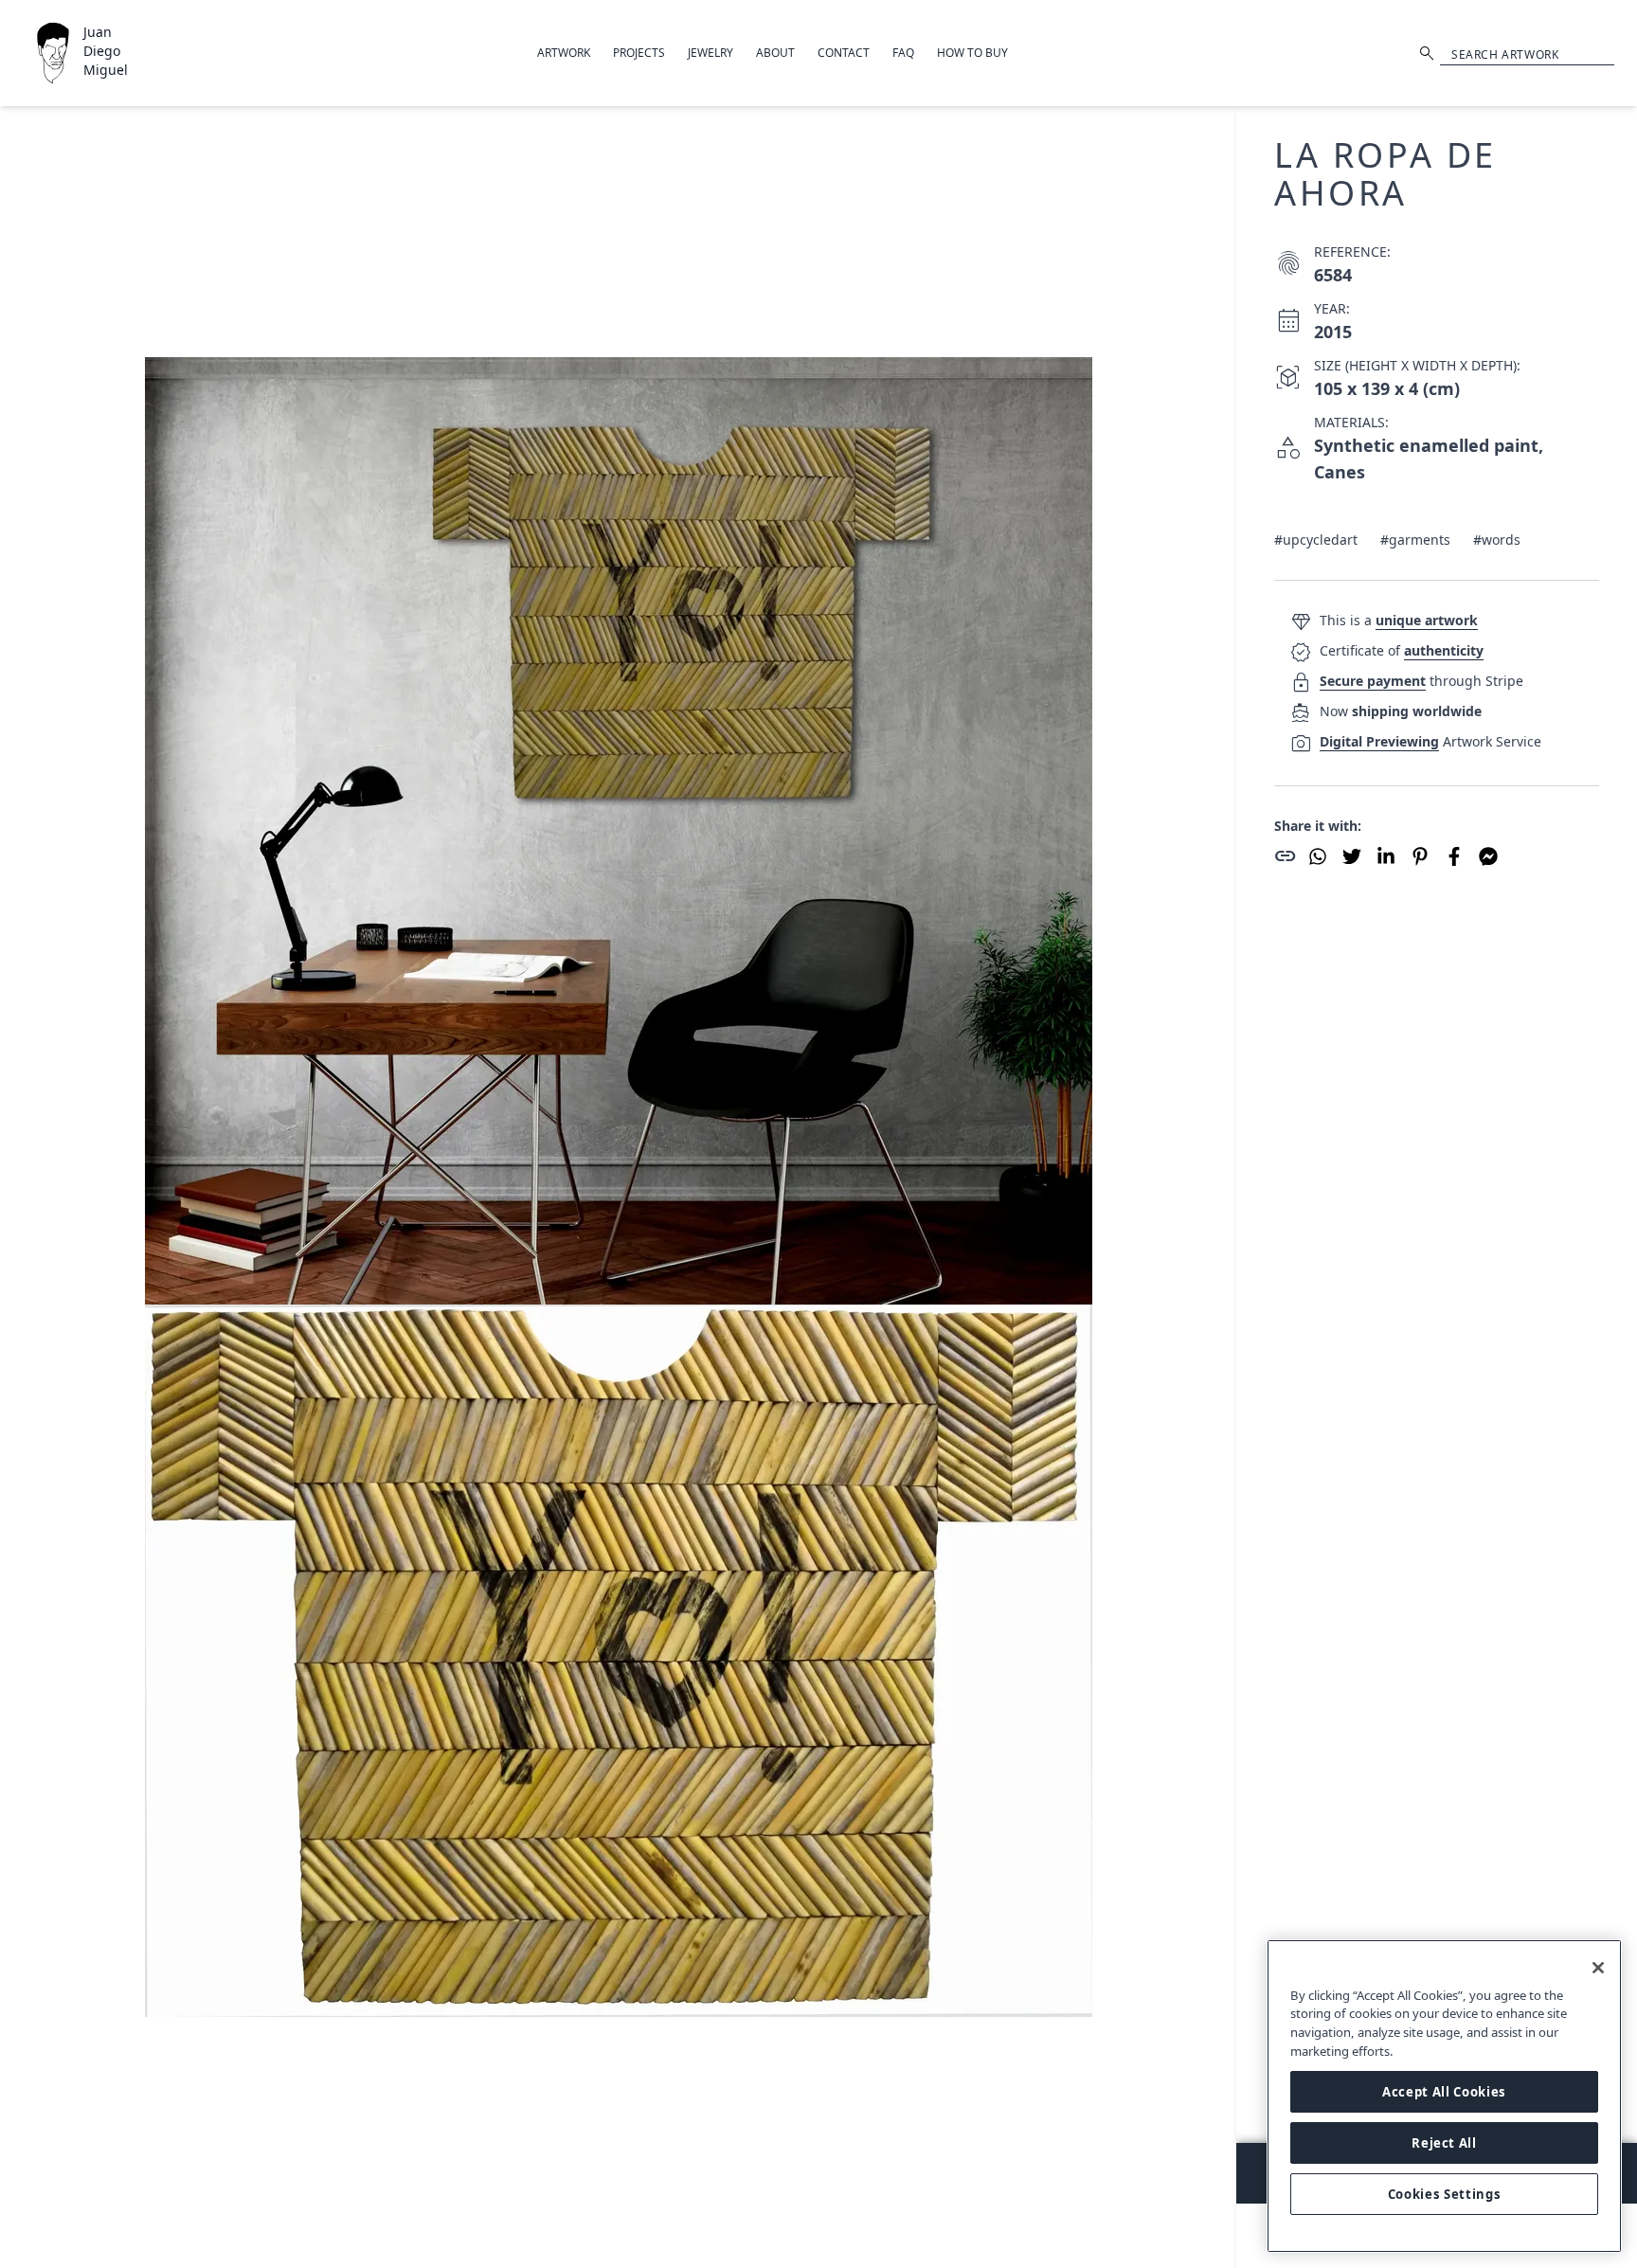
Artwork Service (1430, 741)
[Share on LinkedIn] (1386, 856)
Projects (639, 53)
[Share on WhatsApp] (1318, 856)
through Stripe (1421, 681)
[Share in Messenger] (1488, 856)
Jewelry (711, 53)
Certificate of (1402, 650)
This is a (1399, 620)
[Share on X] (1352, 856)
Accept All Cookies (1444, 2092)
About (775, 53)
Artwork (564, 53)
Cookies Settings (1445, 2194)
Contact (844, 53)
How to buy (972, 53)
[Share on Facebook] (1454, 856)
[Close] (1598, 1968)
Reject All (1444, 2143)
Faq (903, 53)
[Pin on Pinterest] (1420, 856)
